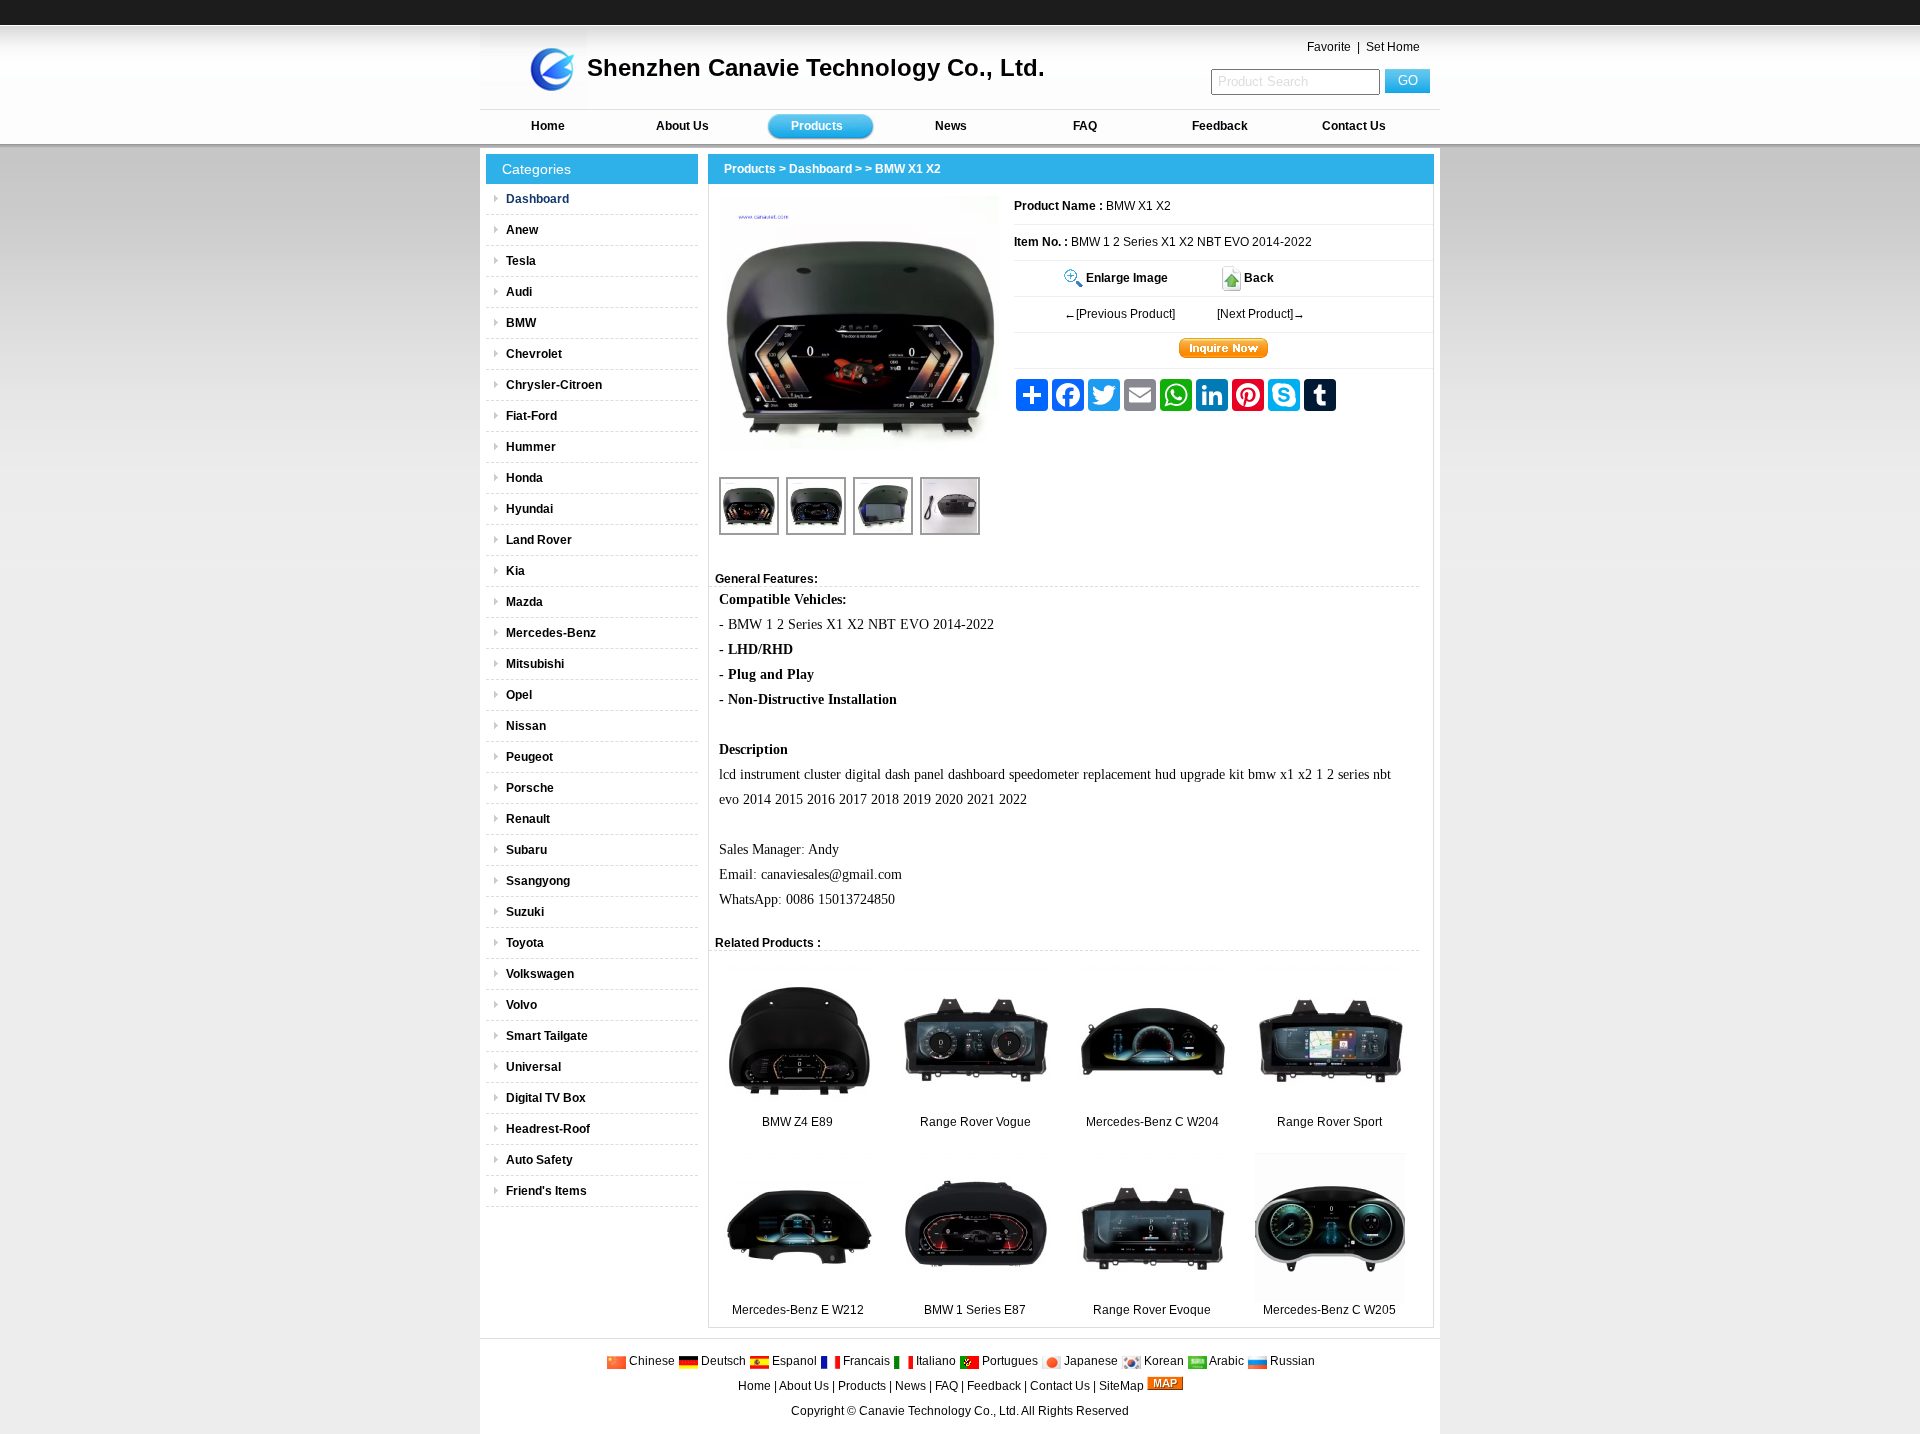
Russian (1291, 1361)
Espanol (793, 1361)
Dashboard (820, 169)
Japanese (1089, 1361)
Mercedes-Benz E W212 (798, 1310)
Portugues (1008, 1361)
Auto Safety (539, 1160)
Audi (519, 292)
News (951, 126)
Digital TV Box (546, 1098)
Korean (1162, 1361)
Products (817, 126)
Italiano (934, 1361)
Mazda (524, 602)
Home (548, 126)
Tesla (521, 261)
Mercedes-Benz (551, 633)
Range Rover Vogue (975, 1122)
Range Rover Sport (1329, 1122)
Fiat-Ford (531, 416)
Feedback (1220, 126)
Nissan (526, 726)
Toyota (525, 943)
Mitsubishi (535, 664)
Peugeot (529, 757)
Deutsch (722, 1361)
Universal (533, 1067)
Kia (515, 571)
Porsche (530, 788)
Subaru (526, 850)
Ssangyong (538, 881)
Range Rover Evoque (1152, 1310)
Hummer (531, 447)
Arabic (1225, 1361)
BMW (521, 323)
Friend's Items (546, 1191)
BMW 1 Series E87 (975, 1310)
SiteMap (1121, 1386)
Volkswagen (540, 974)
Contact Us (1354, 126)
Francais (865, 1361)
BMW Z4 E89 (797, 1122)
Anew (522, 230)
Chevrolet (534, 354)
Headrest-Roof (548, 1129)
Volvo (521, 1005)
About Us (682, 126)
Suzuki (525, 912)
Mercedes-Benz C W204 (1152, 1122)
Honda (524, 478)
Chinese (650, 1361)
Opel (519, 695)
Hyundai (529, 509)
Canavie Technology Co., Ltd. (939, 1411)
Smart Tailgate (547, 1036)
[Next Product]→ (1261, 314)
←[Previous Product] (1119, 314)
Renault (528, 819)
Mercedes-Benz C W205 (1329, 1310)
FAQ (1085, 126)
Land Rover (539, 540)
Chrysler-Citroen (554, 385)
